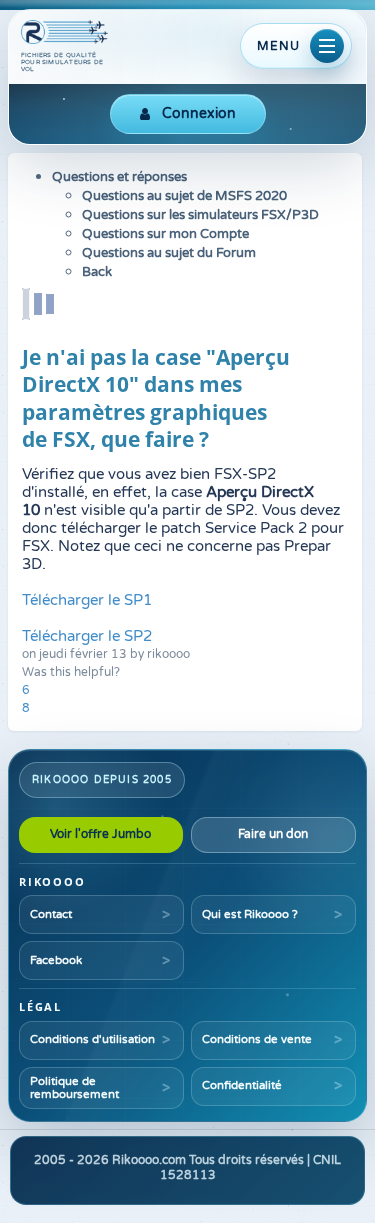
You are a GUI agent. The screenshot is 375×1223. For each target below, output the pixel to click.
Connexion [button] (199, 113)
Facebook (56, 960)
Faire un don (273, 834)
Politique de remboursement (74, 1087)
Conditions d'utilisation (92, 1039)
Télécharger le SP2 (87, 636)
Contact (51, 914)
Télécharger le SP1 (87, 600)
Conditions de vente (257, 1039)
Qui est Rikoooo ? (250, 914)
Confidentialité (242, 1085)
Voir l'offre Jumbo (100, 834)
